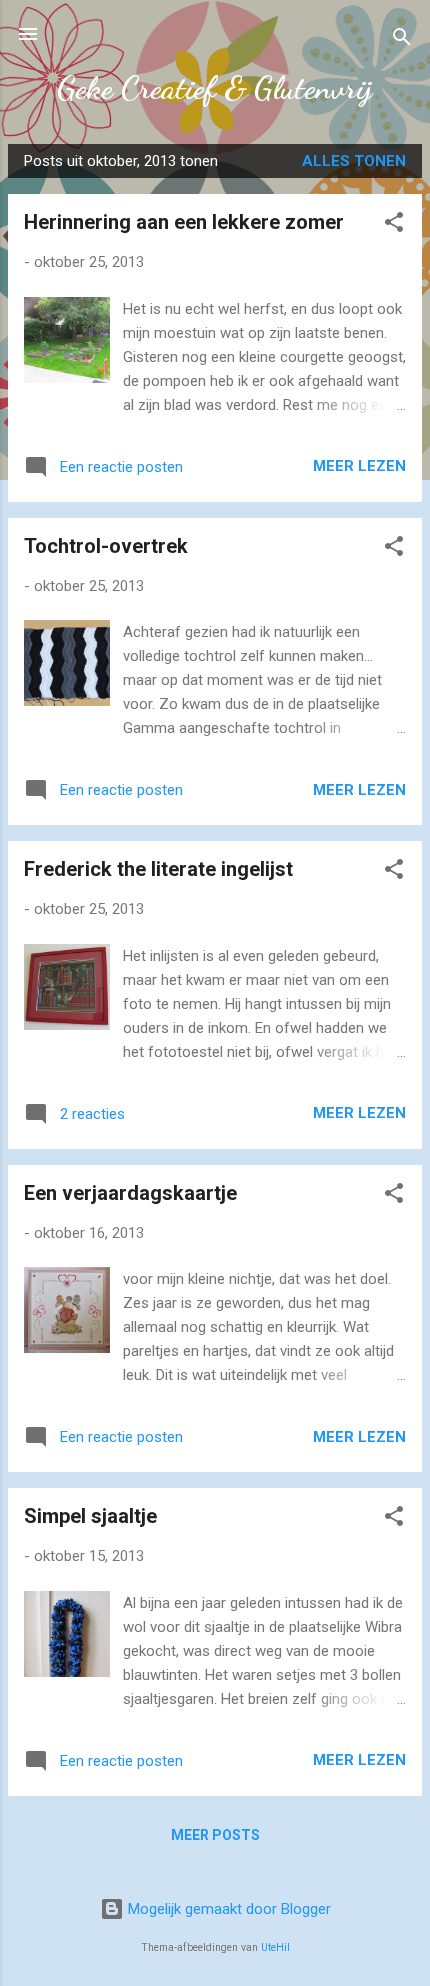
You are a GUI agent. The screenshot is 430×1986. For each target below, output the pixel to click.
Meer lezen (359, 466)
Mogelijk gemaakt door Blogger (227, 1909)
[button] (394, 225)
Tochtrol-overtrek (106, 546)
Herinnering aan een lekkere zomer (184, 222)
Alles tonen (354, 161)
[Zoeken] (402, 40)
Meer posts (215, 1835)
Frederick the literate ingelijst (158, 869)
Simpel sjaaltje (90, 1516)
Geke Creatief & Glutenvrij (215, 88)
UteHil (275, 1947)
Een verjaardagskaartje (130, 1193)
